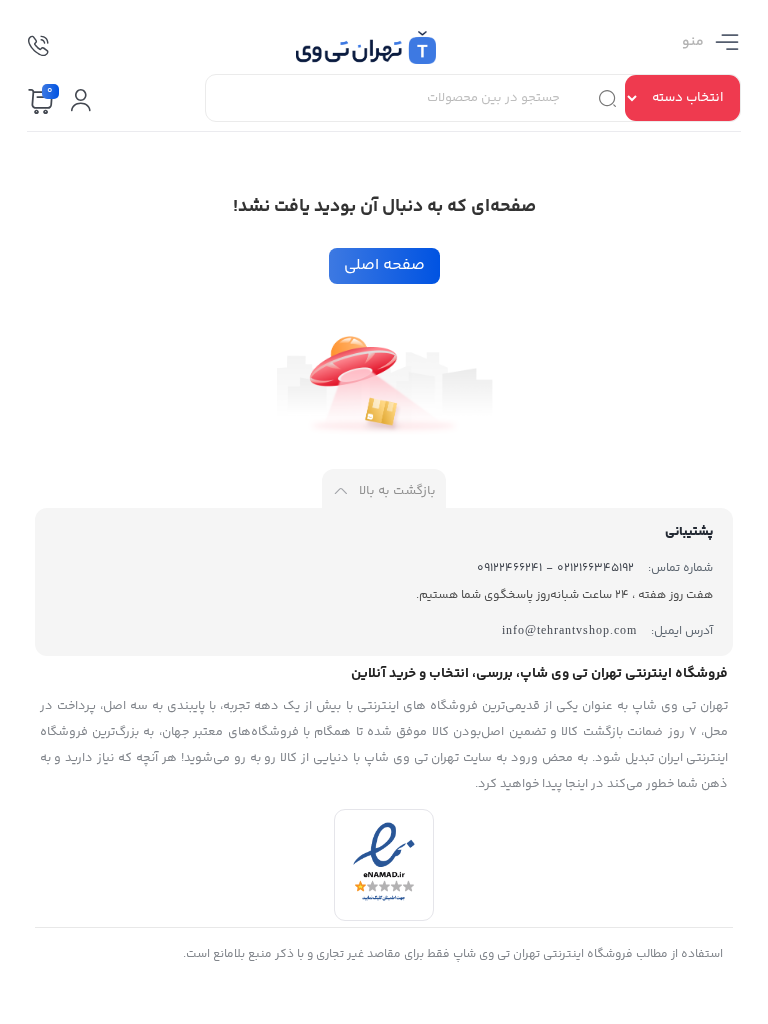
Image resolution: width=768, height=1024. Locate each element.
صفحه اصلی (384, 265)
